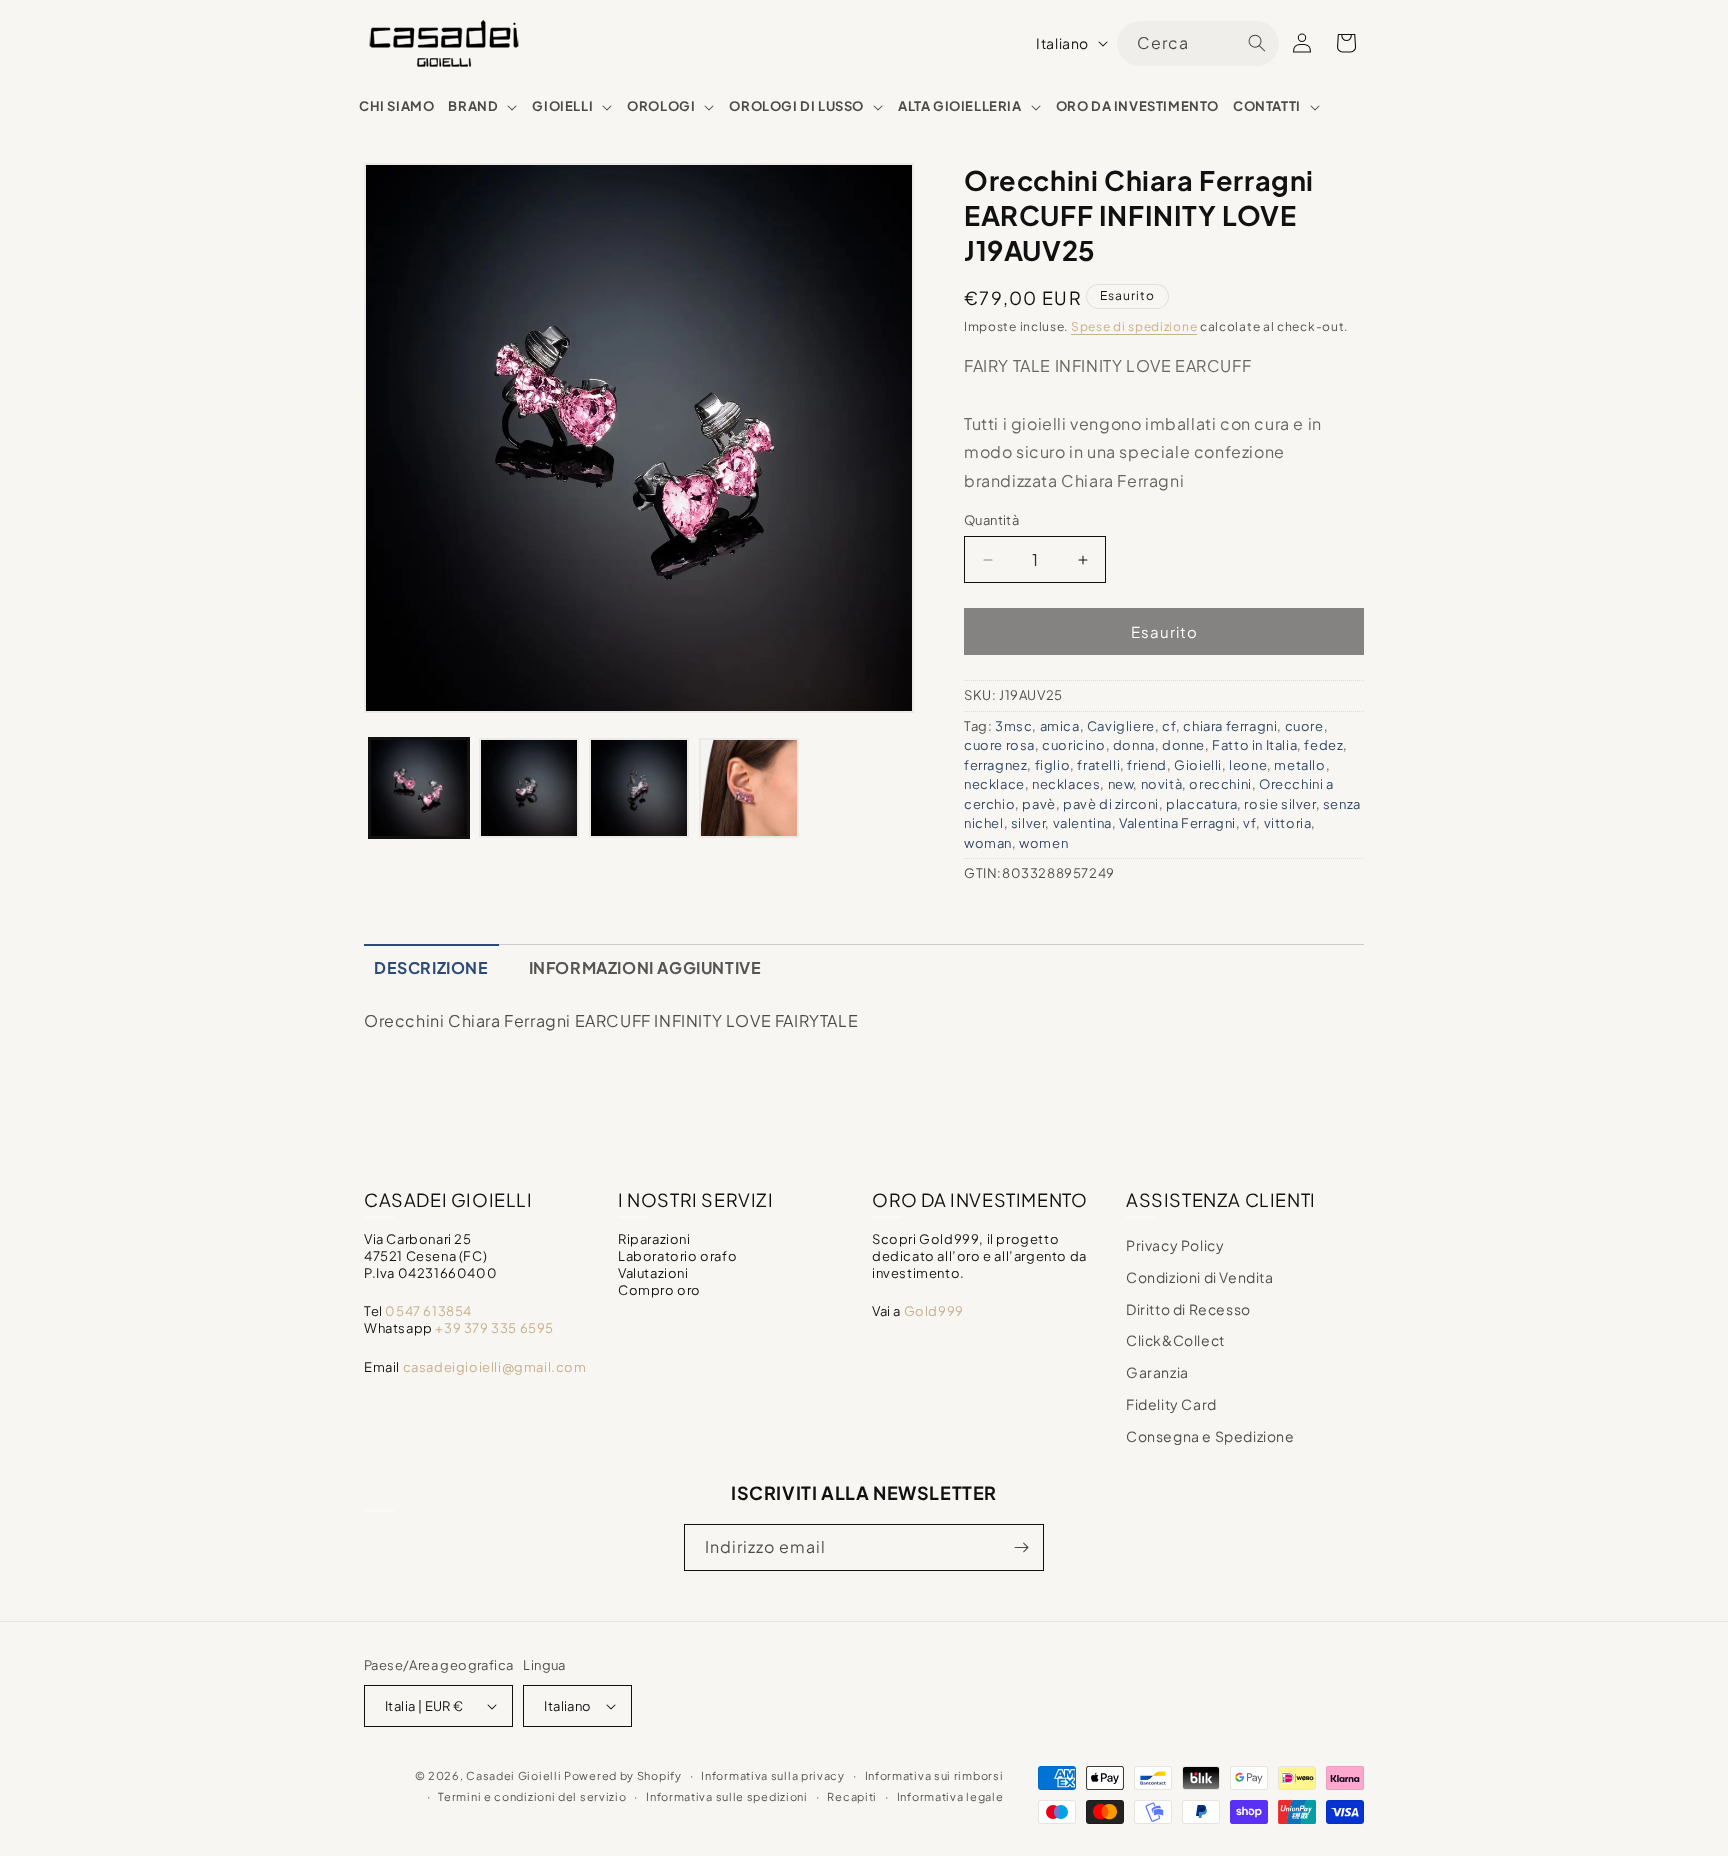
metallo (1299, 765)
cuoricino (1073, 745)
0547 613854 (428, 1311)
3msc (1013, 726)
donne (1183, 745)
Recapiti (852, 1796)
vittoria (1288, 823)
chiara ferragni (1230, 726)
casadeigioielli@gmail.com (495, 1367)
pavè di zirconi (1111, 804)
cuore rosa (999, 745)
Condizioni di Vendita (1200, 1277)
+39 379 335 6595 (494, 1328)
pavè (1038, 804)
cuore (1304, 726)
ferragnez (995, 765)
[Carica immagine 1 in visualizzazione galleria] (419, 788)
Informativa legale (950, 1796)
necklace (994, 784)
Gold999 (934, 1311)
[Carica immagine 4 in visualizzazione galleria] (749, 788)
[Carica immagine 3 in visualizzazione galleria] (639, 788)
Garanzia (1157, 1372)
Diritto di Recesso (1188, 1309)
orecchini (1220, 784)
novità (1162, 784)
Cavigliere (1121, 726)
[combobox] (1198, 43)
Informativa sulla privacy (773, 1775)
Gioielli (1198, 765)
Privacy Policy (1175, 1245)
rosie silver (1279, 804)
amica (1060, 726)
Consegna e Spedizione (1210, 1436)
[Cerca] (1257, 43)
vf (1249, 823)
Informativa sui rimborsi (934, 1775)
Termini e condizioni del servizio (532, 1796)
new (1121, 784)
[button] (483, 106)
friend (1147, 765)
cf (1169, 726)
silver (1028, 823)
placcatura (1201, 804)
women (1043, 843)
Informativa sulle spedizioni (727, 1796)
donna (1134, 745)
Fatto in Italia (1254, 745)
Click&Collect (1175, 1340)
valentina (1082, 823)
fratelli (1098, 765)
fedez (1323, 745)
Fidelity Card (1171, 1404)
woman (988, 843)
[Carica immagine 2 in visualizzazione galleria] (529, 788)
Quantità (991, 520)
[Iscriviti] (1021, 1547)
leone (1248, 765)
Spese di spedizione (1134, 326)
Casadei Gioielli (513, 1775)
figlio (1053, 765)
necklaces (1066, 784)
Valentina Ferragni (1177, 823)
